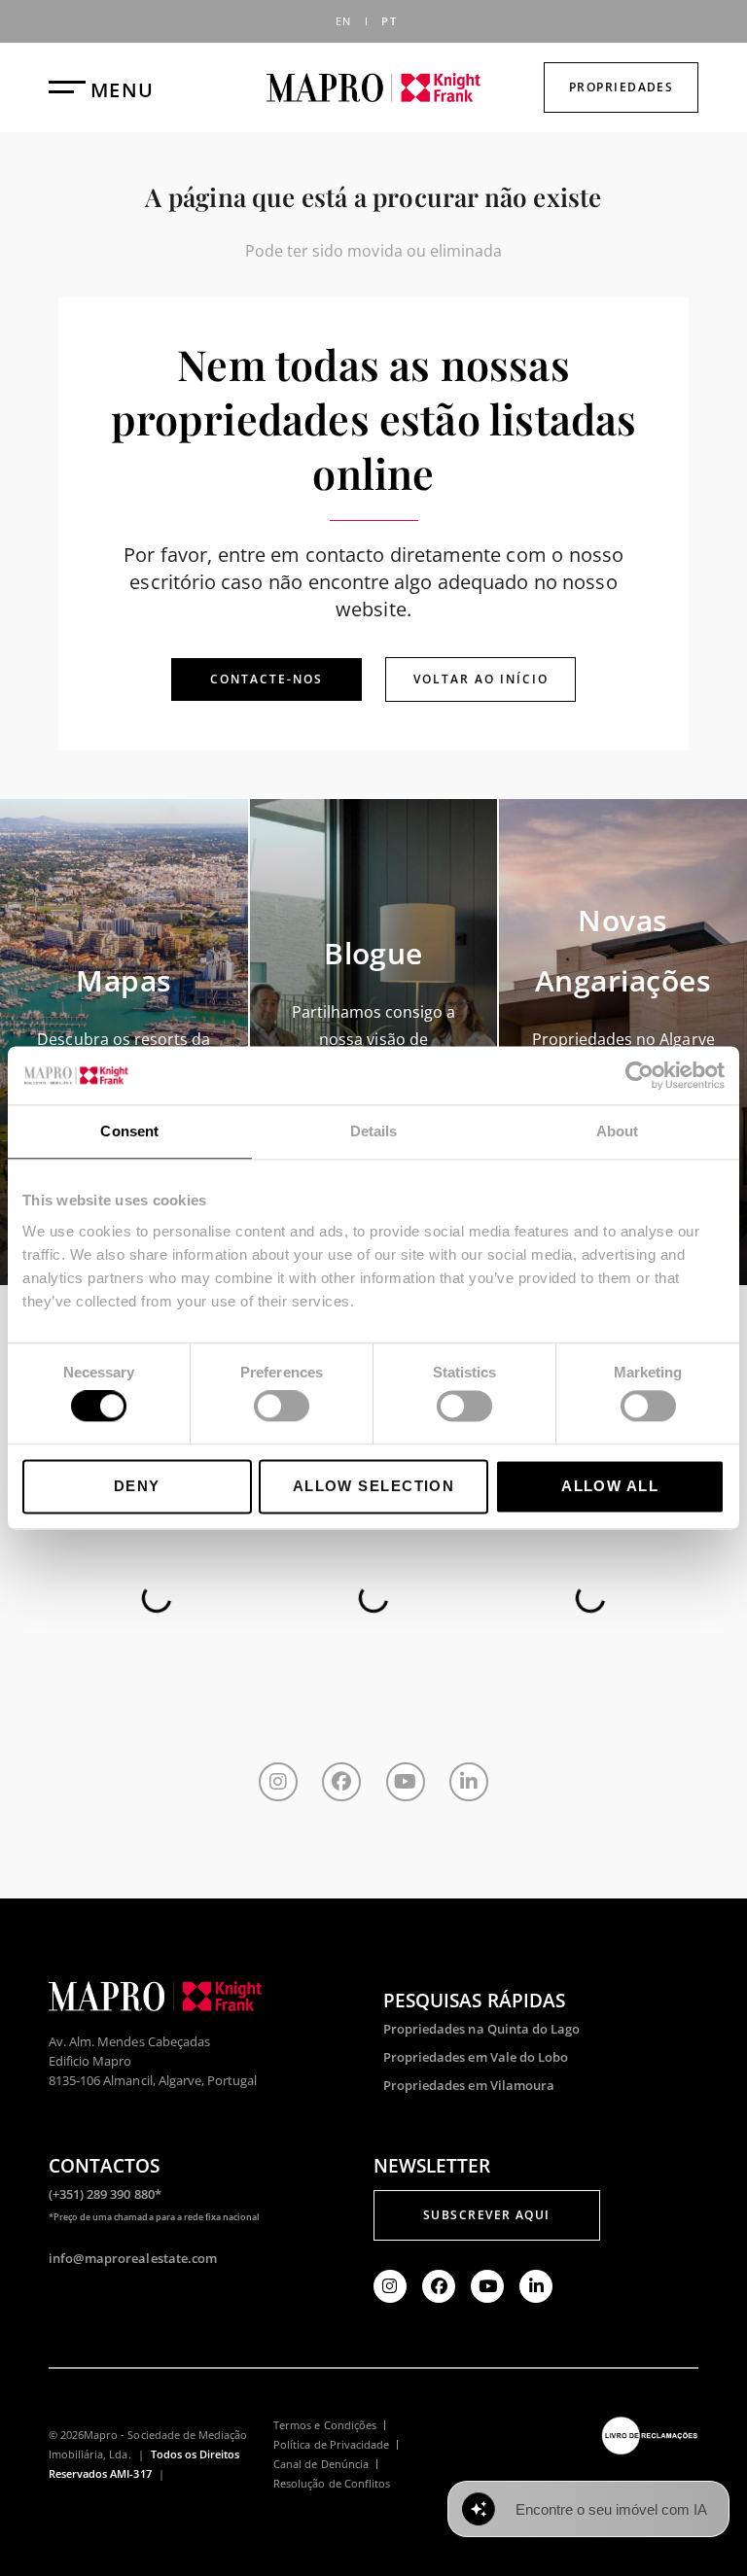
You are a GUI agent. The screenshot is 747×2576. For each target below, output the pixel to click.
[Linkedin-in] (469, 1782)
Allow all (610, 1486)
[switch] (282, 1407)
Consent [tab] (129, 1131)
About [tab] (618, 1131)
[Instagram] (278, 1782)
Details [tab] (374, 1131)
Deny (137, 1486)
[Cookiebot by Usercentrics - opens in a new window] (640, 1075)
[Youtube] (406, 1782)
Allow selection (374, 1486)
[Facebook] (341, 1782)
